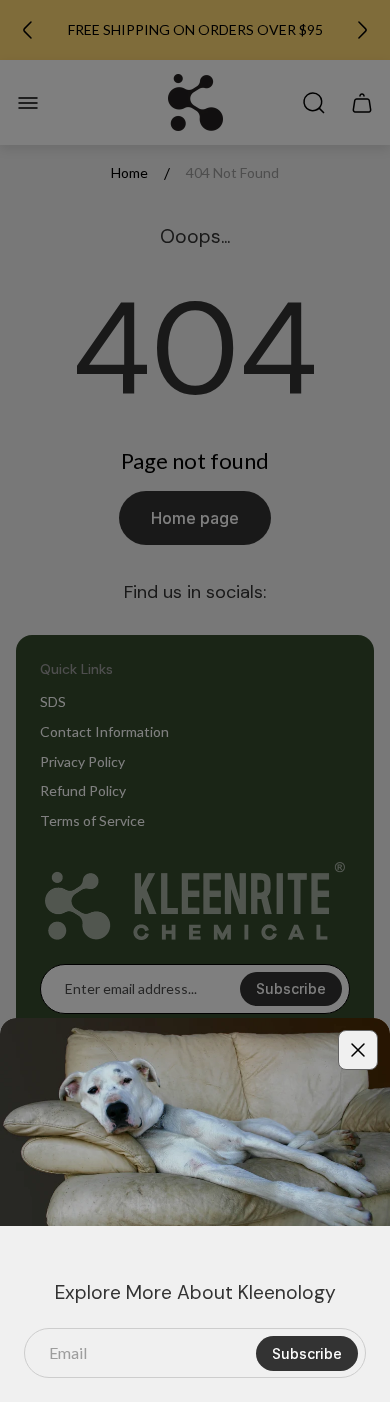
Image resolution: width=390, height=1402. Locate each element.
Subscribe (307, 1353)
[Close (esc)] (358, 1050)
